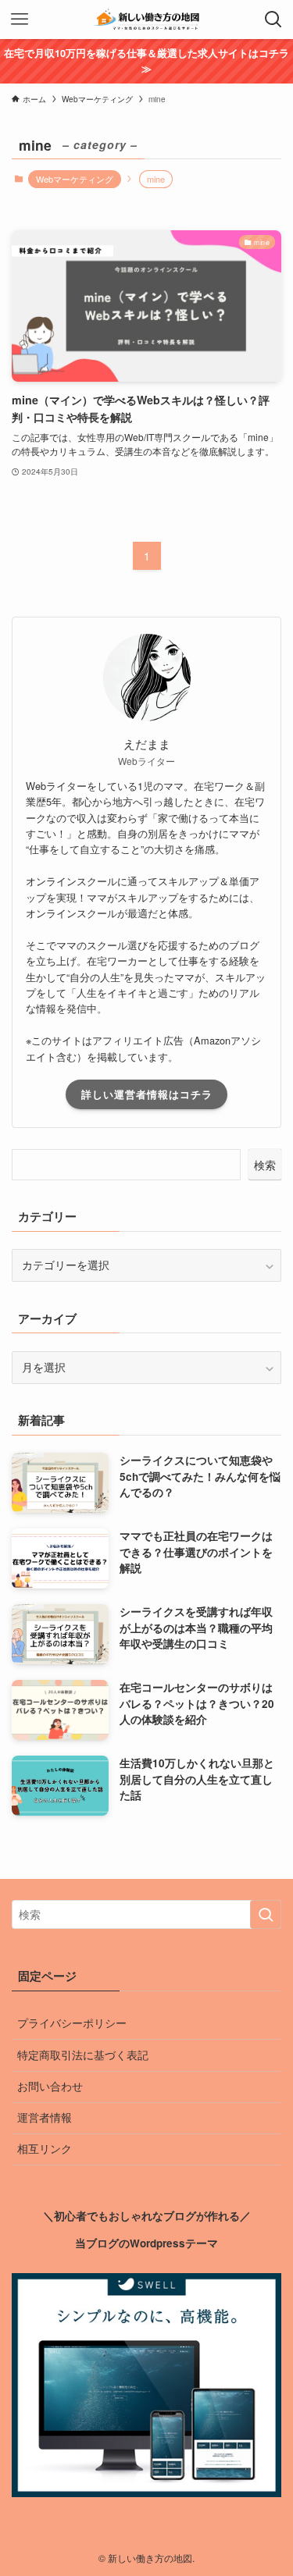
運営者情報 (45, 2117)
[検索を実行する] (266, 1914)
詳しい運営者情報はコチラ (147, 1094)
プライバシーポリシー (72, 2023)
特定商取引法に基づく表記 (83, 2055)
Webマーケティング (75, 179)
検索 (265, 1165)
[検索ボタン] (273, 20)
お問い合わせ (50, 2086)
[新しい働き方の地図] (146, 20)
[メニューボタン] (20, 20)
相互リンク (45, 2149)
